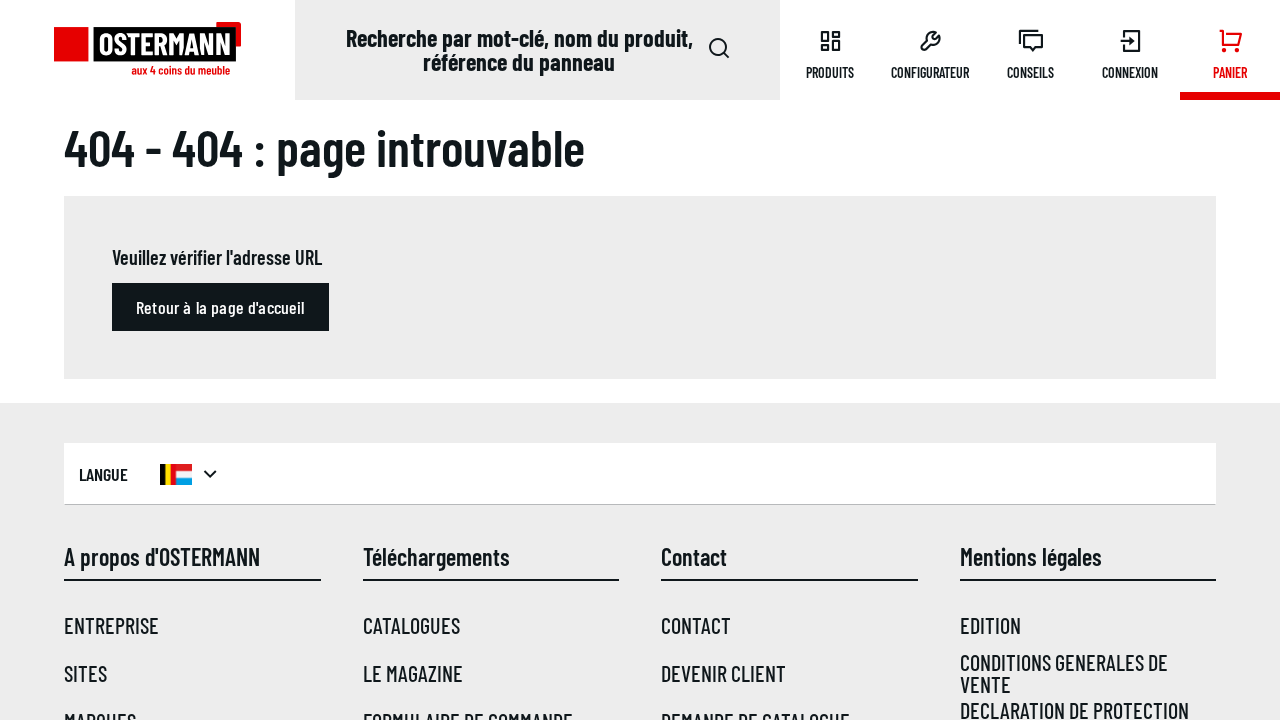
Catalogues (411, 625)
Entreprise (111, 625)
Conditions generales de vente (1064, 673)
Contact (696, 625)
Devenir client (723, 673)
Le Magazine (413, 673)
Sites (85, 673)
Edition (990, 625)
